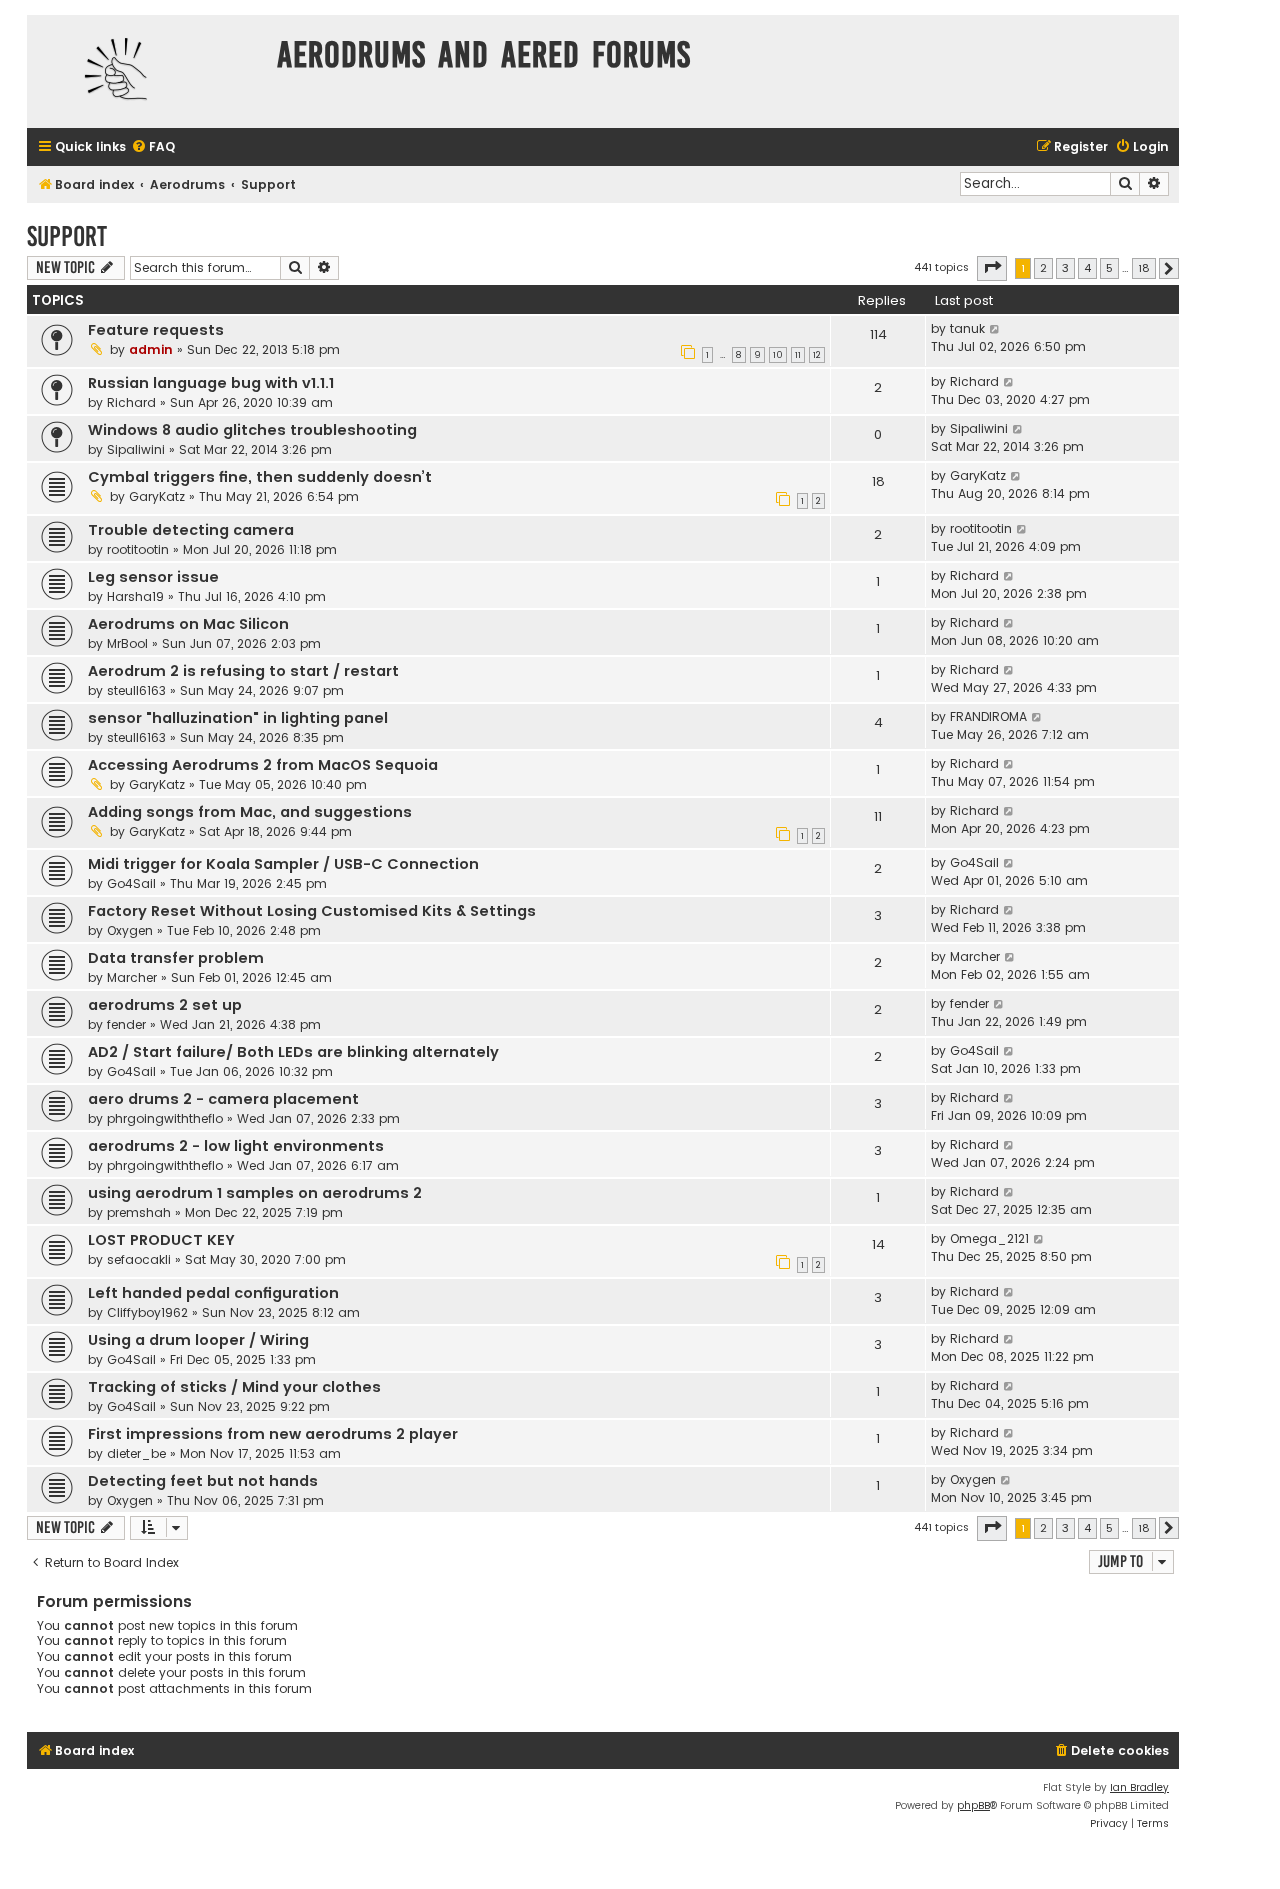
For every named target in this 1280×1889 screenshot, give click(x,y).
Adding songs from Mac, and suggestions (250, 812)
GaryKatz (157, 496)
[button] (992, 268)
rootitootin (138, 549)
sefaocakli (139, 1259)
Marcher (132, 977)
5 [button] (1109, 268)
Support (67, 236)
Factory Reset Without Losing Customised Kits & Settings (312, 911)
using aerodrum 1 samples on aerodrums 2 (255, 1193)
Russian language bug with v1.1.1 (211, 383)
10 (778, 355)
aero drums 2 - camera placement (223, 1099)
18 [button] (1144, 268)
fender (126, 1024)
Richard (131, 402)
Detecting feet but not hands (203, 1481)
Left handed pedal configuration (213, 1293)
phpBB (973, 1805)
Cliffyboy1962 (147, 1312)
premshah (139, 1212)
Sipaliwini (136, 449)
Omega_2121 (989, 1238)
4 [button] (1087, 268)
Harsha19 (135, 596)
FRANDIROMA (988, 716)
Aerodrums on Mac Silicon (188, 624)
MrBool (127, 643)
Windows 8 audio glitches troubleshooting (252, 430)
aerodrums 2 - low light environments (236, 1146)
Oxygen (130, 930)
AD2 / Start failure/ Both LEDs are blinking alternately (293, 1052)
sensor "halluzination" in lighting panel (238, 718)
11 (798, 355)
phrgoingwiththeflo (165, 1118)
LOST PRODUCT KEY (161, 1240)
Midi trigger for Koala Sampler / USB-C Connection (283, 864)
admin (151, 349)
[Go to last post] (995, 329)
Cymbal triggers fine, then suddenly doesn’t (260, 477)
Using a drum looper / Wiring (198, 1340)
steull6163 (136, 690)
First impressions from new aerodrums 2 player (273, 1434)
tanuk (967, 328)
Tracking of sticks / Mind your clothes (234, 1387)
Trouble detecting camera (191, 530)
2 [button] (1043, 268)
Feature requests (156, 330)
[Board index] (147, 71)
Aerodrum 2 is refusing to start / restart (243, 671)
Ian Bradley (1139, 1787)
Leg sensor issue (153, 577)
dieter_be (136, 1453)
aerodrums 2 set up (165, 1005)
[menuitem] (153, 147)
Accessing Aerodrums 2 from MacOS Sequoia (263, 765)
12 (817, 355)
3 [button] (1065, 268)
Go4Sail (131, 883)
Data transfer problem (176, 958)
